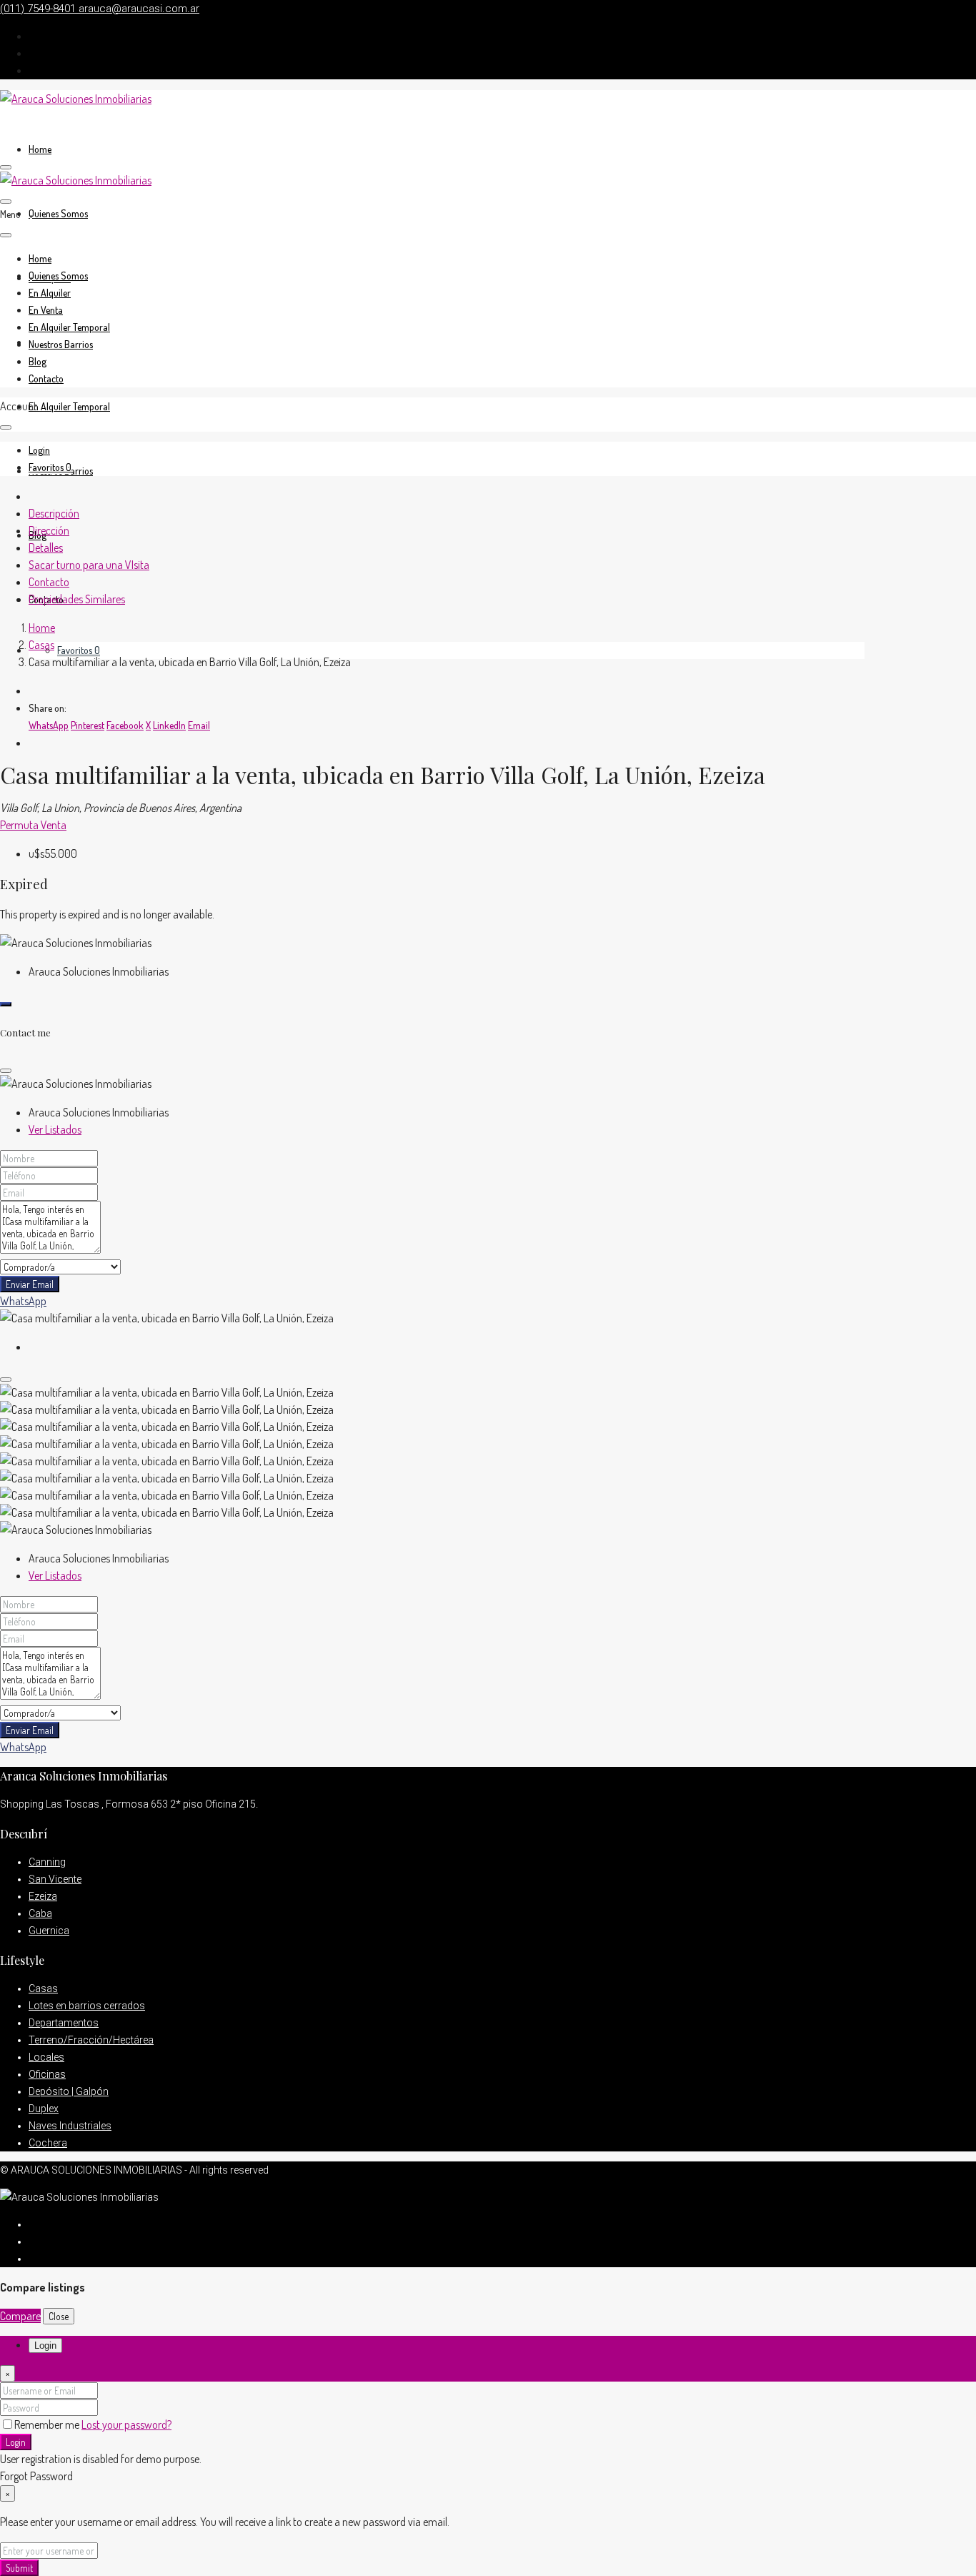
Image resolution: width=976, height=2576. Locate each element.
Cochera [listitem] (48, 2143)
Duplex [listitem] (44, 2109)
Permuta (20, 825)
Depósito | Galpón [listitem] (69, 2091)
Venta (54, 825)
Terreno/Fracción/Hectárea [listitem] (91, 2040)
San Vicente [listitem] (55, 1879)
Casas (41, 645)
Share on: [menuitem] (48, 708)
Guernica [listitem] (49, 1931)
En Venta (46, 310)
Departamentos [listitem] (64, 2023)
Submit (19, 2568)
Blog (38, 361)
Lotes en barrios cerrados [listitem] (87, 2006)
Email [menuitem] (199, 725)
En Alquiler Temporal (69, 406)
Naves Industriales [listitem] (70, 2126)
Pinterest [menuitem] (88, 725)
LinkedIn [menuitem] (169, 725)
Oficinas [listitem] (47, 2074)
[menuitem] (39, 450)
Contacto (46, 378)
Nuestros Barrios (61, 344)
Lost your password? (126, 2424)
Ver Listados (55, 1129)
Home (40, 149)
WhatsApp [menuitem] (49, 725)
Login (16, 2442)
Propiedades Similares (77, 599)
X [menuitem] (148, 725)
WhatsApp (23, 1301)
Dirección (49, 530)
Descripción (54, 513)
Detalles (46, 548)
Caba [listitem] (40, 1913)
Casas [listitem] (43, 1988)
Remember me (48, 2424)
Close (59, 2316)
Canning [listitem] (47, 1862)
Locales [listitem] (46, 2057)
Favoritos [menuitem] (79, 650)
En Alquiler (50, 293)
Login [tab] (45, 2345)
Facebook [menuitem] (125, 725)
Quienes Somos (58, 213)
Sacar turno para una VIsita (89, 565)
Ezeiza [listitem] (43, 1896)
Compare (20, 2316)
